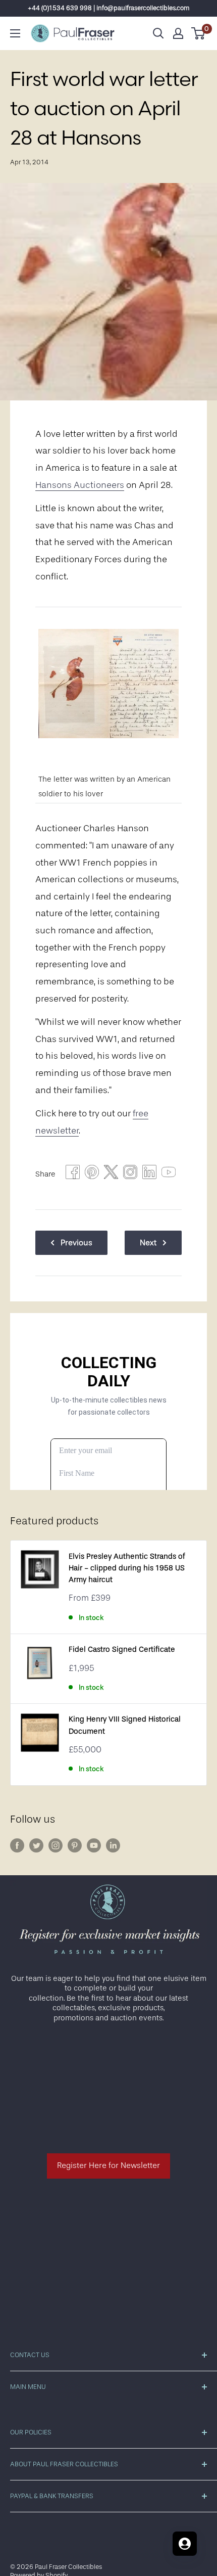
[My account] (178, 33)
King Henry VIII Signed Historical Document (125, 1725)
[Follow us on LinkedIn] (113, 1845)
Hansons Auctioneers (80, 485)
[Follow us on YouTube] (94, 1845)
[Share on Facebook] (73, 1174)
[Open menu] (15, 33)
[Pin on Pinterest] (92, 1174)
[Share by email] (130, 1174)
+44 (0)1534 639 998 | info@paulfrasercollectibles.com (109, 8)
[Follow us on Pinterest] (75, 1845)
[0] (199, 33)
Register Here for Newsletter (108, 2165)
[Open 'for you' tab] (185, 2544)
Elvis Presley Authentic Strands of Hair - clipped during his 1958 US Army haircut (127, 1568)
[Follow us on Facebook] (17, 1845)
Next (148, 1243)
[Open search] (158, 33)
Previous (76, 1243)
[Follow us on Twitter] (36, 1845)
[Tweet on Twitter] (111, 1174)
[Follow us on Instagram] (56, 1845)
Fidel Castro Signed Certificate (122, 1649)
